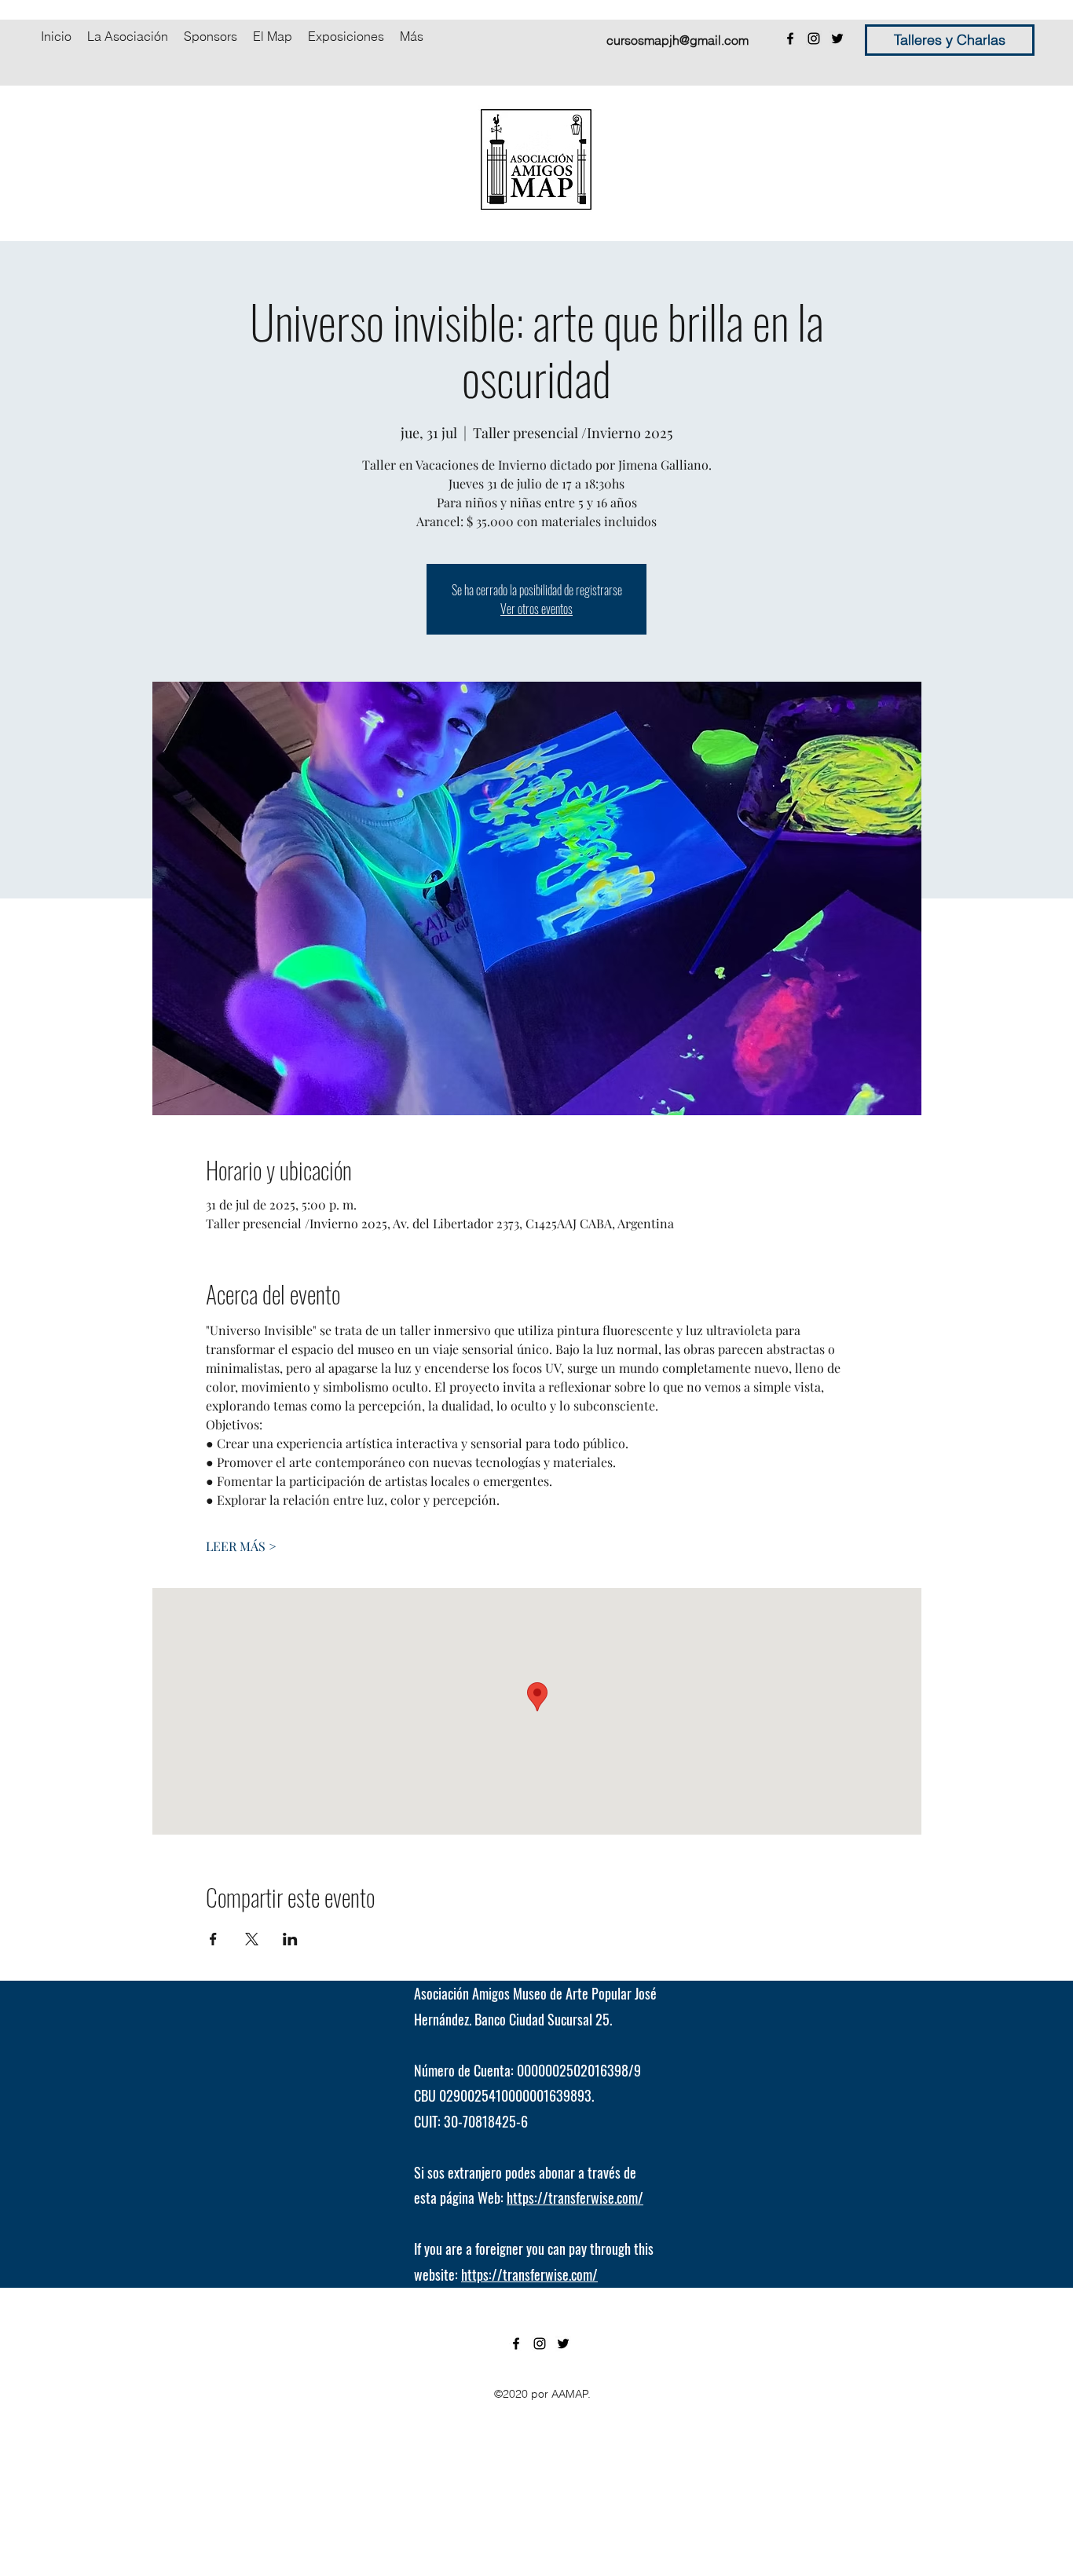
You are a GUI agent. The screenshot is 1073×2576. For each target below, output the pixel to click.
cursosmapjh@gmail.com (677, 40)
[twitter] (837, 38)
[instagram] (814, 38)
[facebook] (790, 38)
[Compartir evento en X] (252, 1939)
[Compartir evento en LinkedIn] (290, 1939)
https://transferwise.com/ (575, 2197)
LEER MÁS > (241, 1546)
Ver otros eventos (536, 609)
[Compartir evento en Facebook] (213, 1939)
